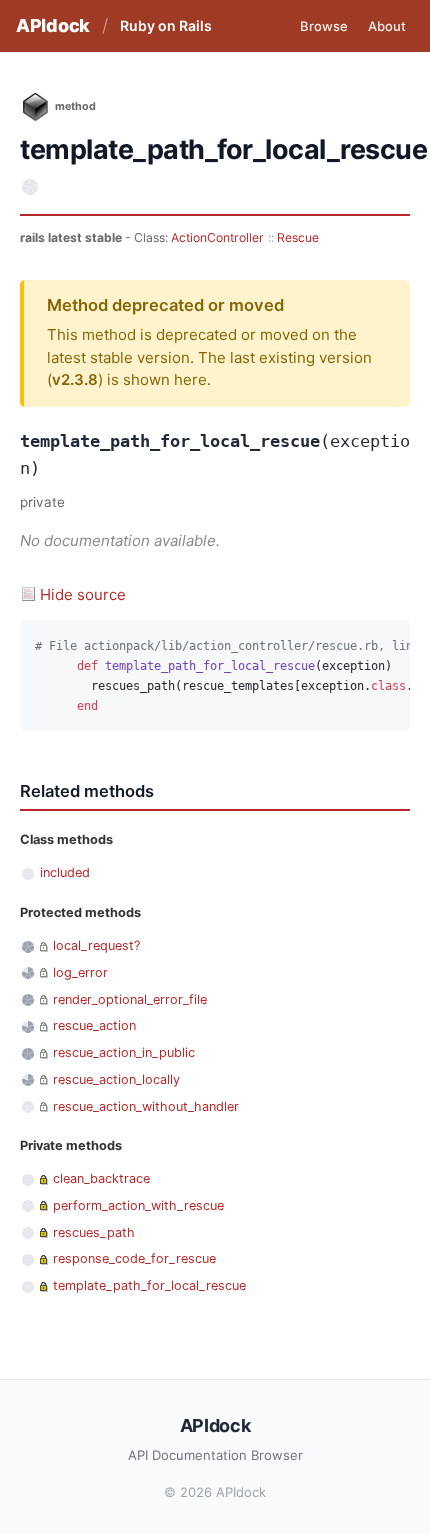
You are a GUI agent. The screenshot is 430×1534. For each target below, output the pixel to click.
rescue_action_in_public (124, 1052)
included (65, 872)
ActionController (217, 237)
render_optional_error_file (130, 999)
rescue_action (94, 1025)
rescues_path (94, 1232)
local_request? (96, 945)
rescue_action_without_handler (146, 1106)
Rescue (298, 237)
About (387, 26)
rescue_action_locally (116, 1079)
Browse (324, 26)
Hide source (83, 594)
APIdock (53, 25)
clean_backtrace (101, 1178)
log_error (80, 972)
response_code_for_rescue (134, 1258)
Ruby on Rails (166, 25)
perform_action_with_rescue (138, 1205)
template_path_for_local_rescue (149, 1285)
